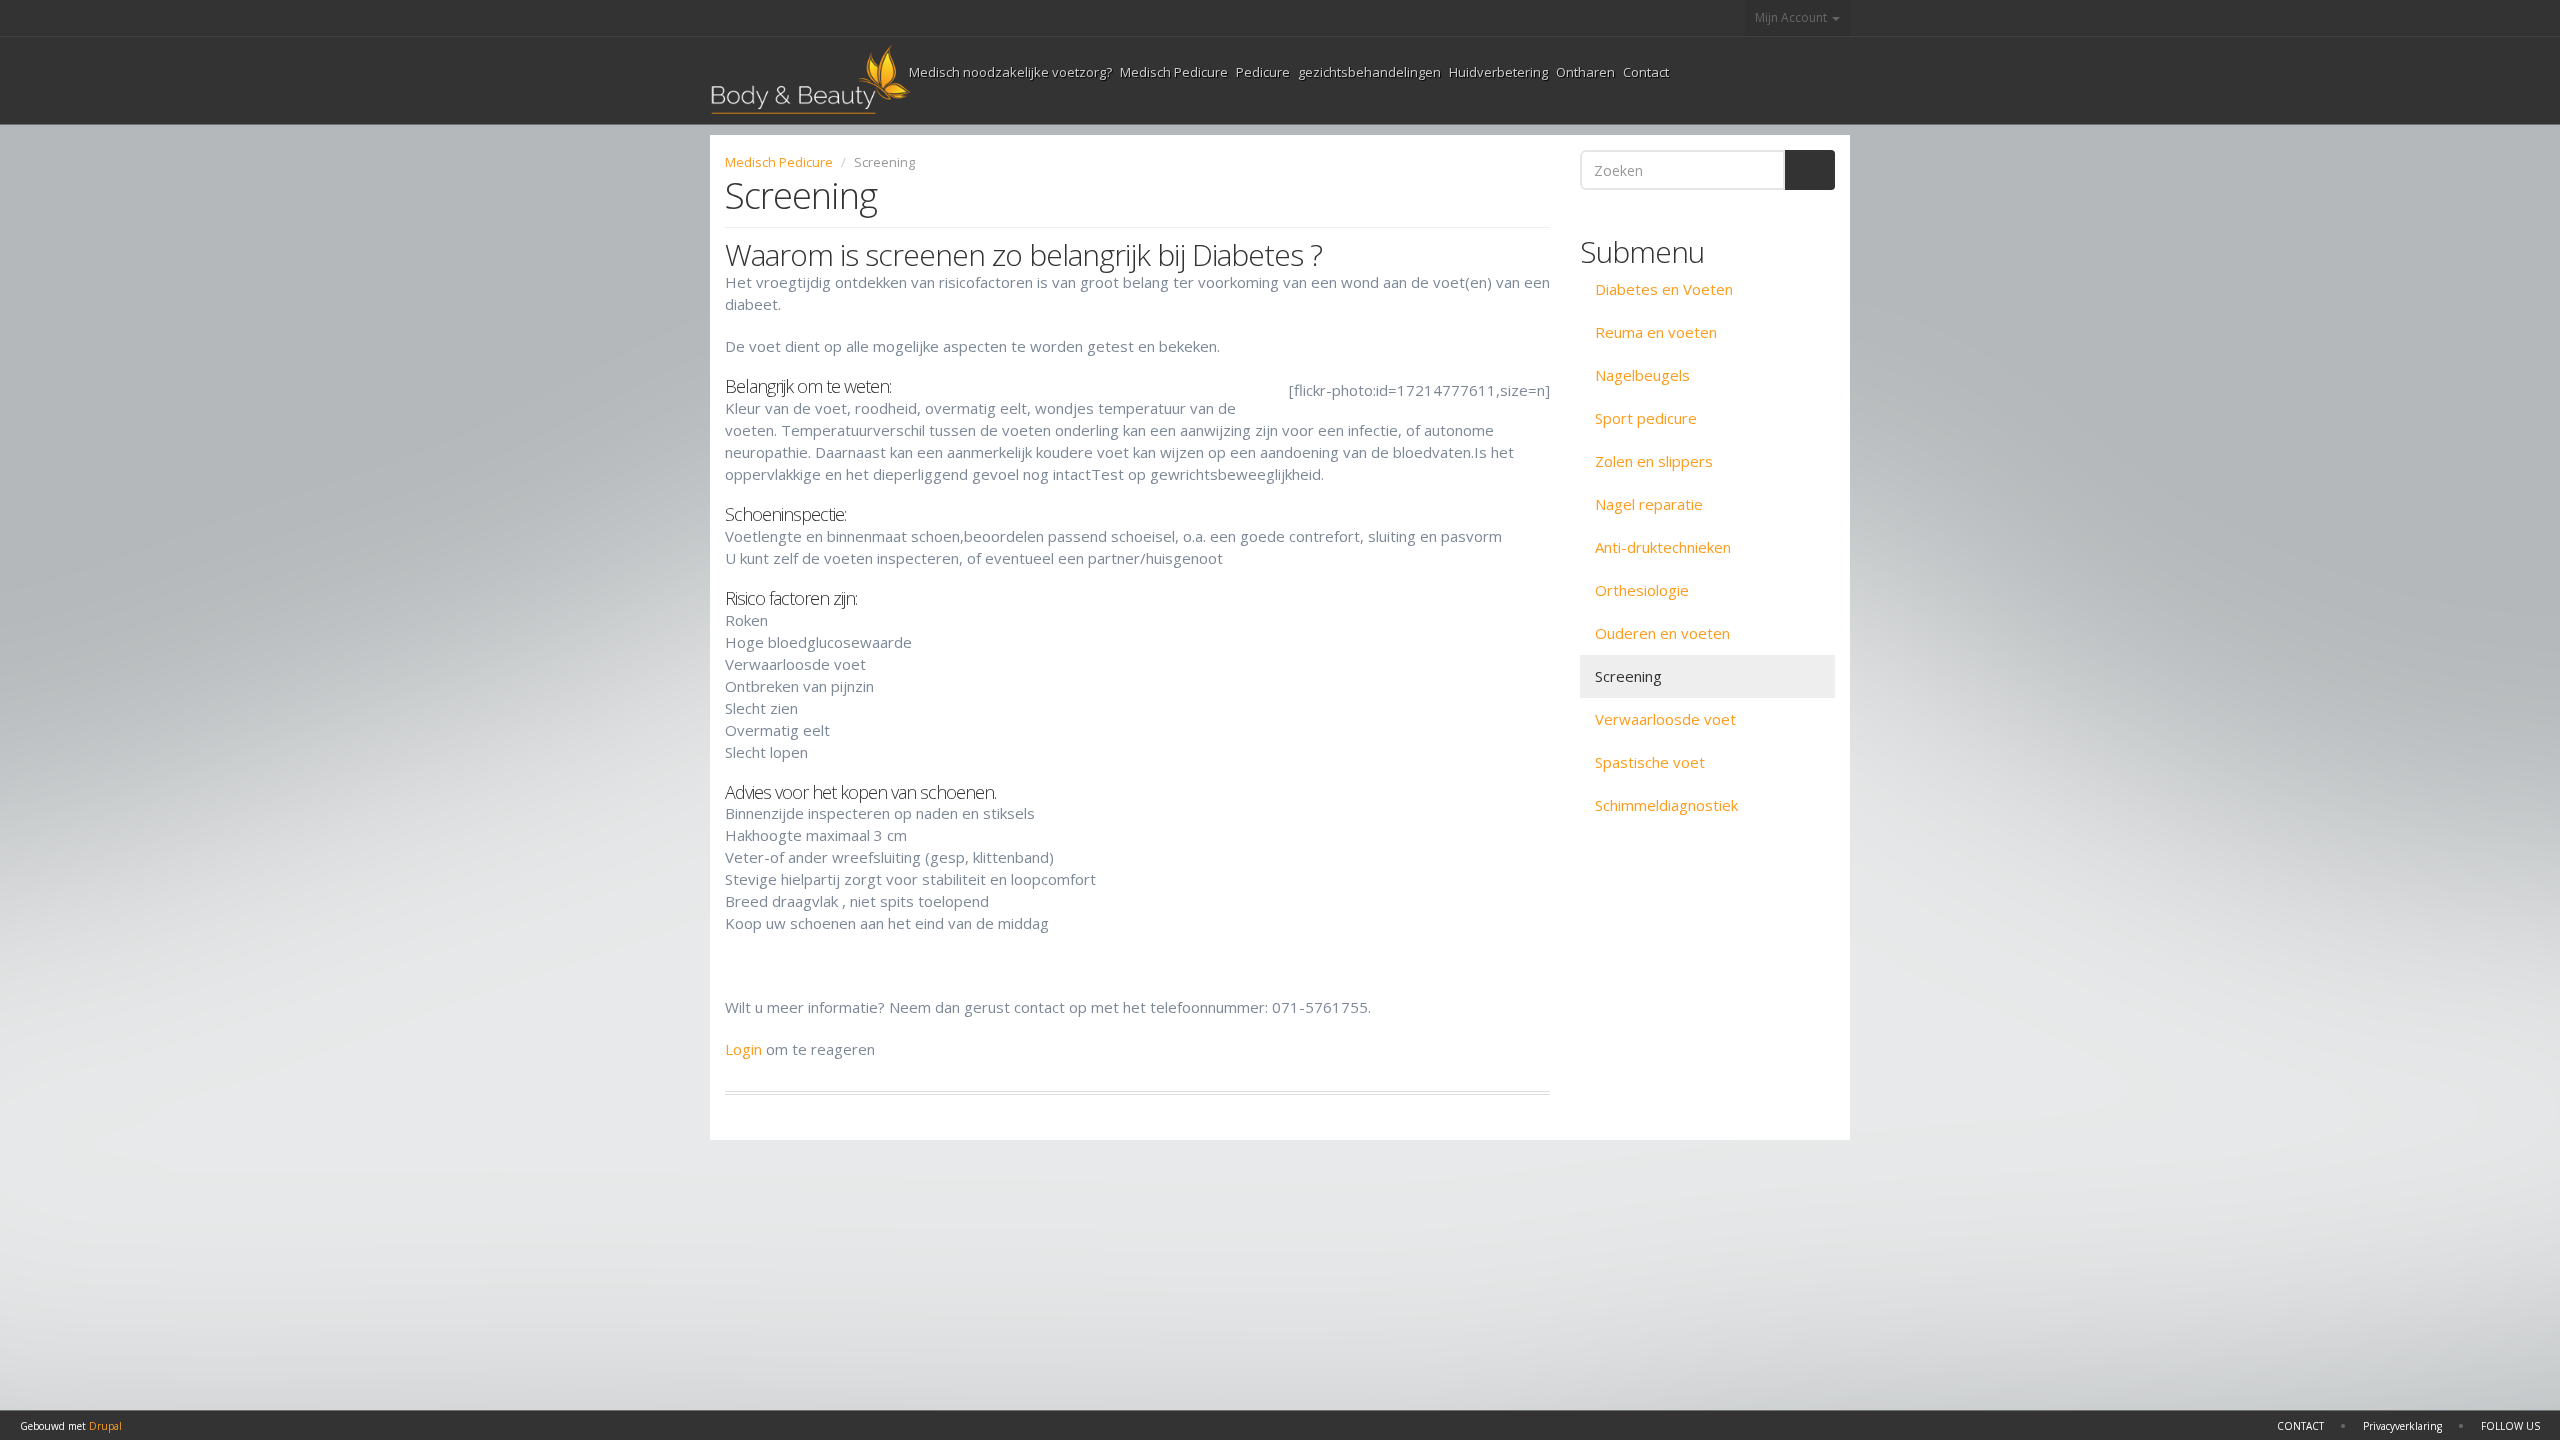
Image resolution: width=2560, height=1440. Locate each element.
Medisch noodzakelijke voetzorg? (1010, 72)
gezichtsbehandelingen (1369, 72)
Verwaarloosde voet (1665, 719)
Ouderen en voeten (1662, 633)
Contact (1646, 72)
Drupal (105, 1426)
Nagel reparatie (1649, 504)
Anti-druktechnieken (1663, 547)
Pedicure (1263, 72)
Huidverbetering (1498, 72)
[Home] (810, 80)
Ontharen (1585, 72)
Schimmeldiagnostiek (1666, 805)
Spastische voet (1650, 762)
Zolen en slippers (1654, 461)
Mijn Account (1792, 17)
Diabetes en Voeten (1664, 289)
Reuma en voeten (1656, 332)
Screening (1628, 676)
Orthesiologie (1642, 590)
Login (743, 1049)
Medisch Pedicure (1174, 72)
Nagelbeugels (1642, 375)
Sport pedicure (1646, 418)
